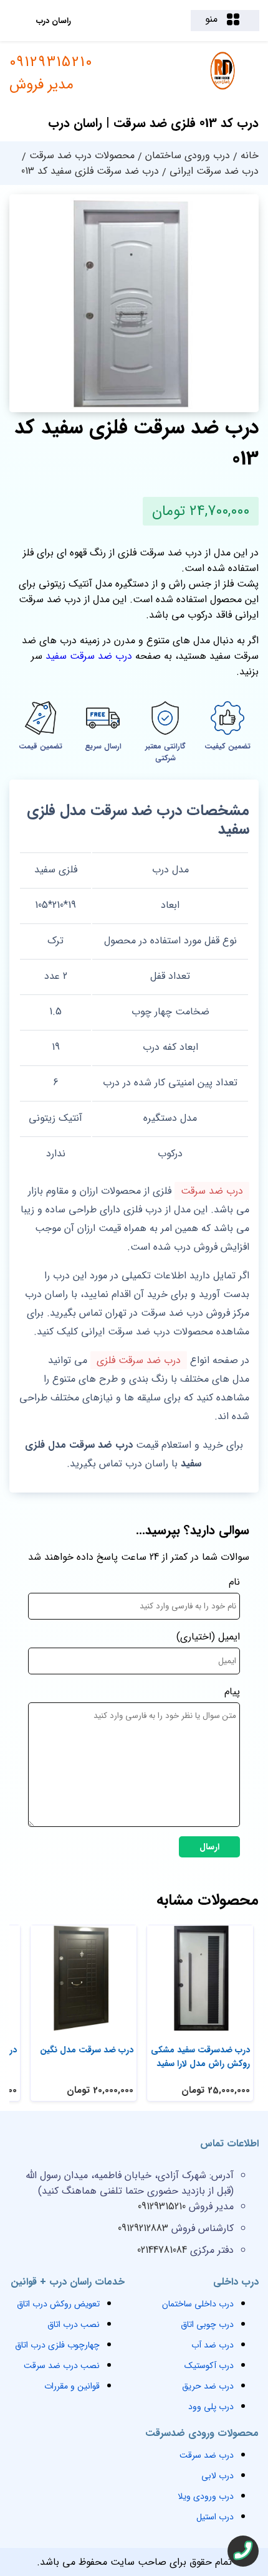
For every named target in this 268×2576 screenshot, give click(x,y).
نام (234, 1582)
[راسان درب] (223, 88)
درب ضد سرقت (212, 1191)
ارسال (209, 1847)
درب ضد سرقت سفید (89, 656)
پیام (232, 1691)
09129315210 (51, 73)
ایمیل (229, 1637)
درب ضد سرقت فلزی (139, 1360)
